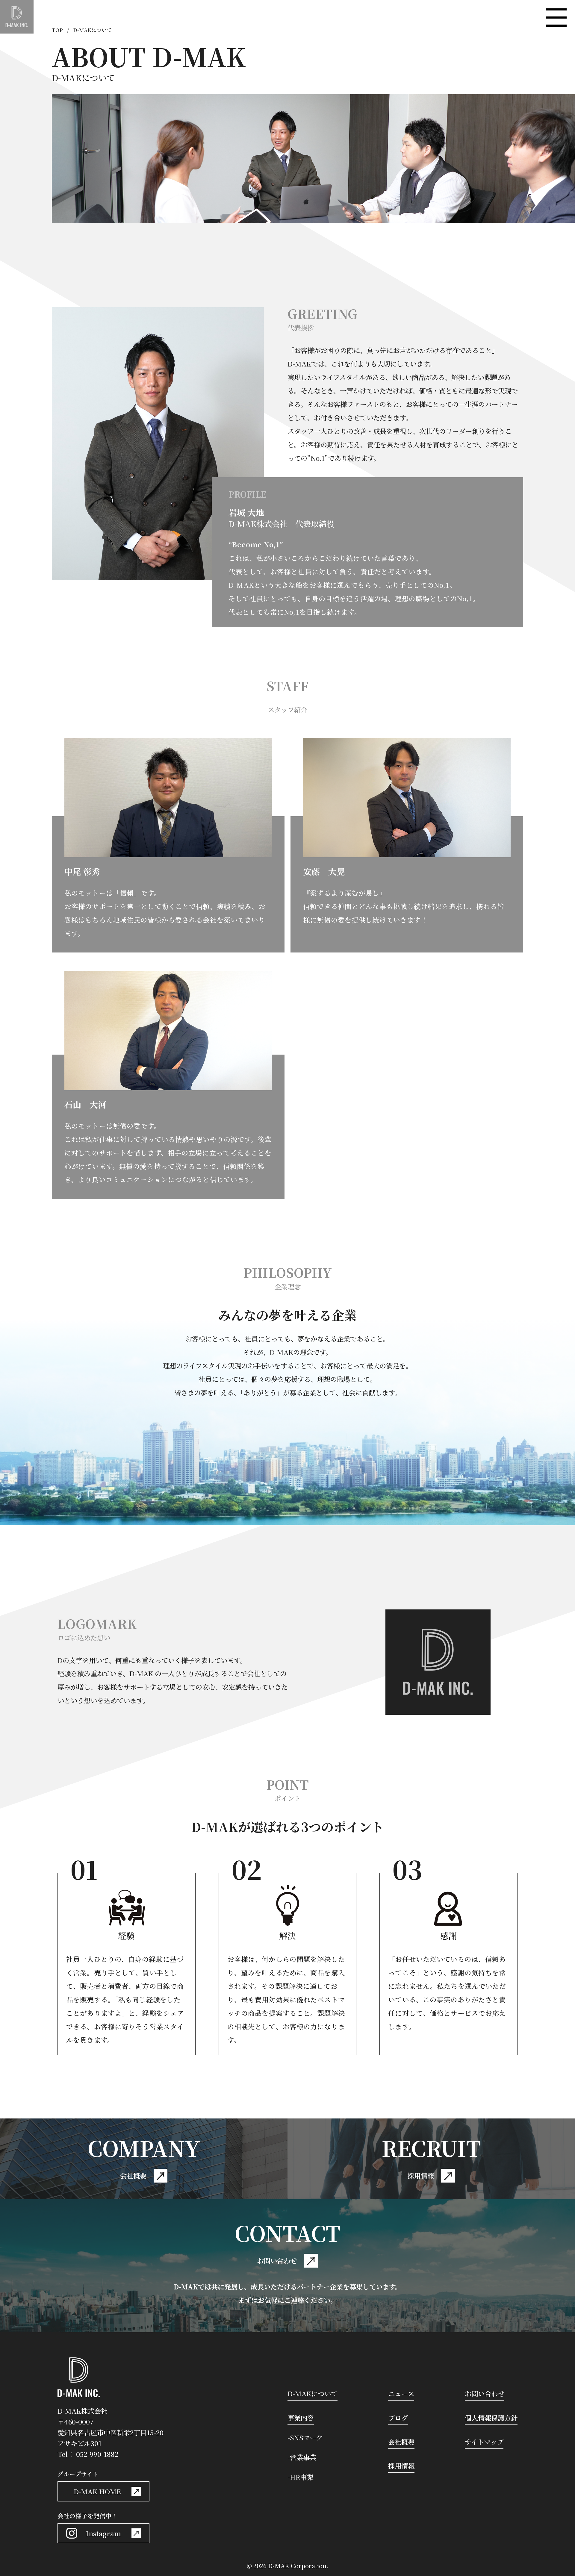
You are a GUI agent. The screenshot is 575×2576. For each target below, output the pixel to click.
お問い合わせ (485, 2393)
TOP (57, 30)
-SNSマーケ (305, 2437)
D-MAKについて (313, 2393)
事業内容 (301, 2418)
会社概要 (401, 2442)
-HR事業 (301, 2477)
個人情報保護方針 (491, 2418)
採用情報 (401, 2466)
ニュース (401, 2393)
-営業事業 (302, 2457)
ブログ (398, 2418)
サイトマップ (484, 2442)
